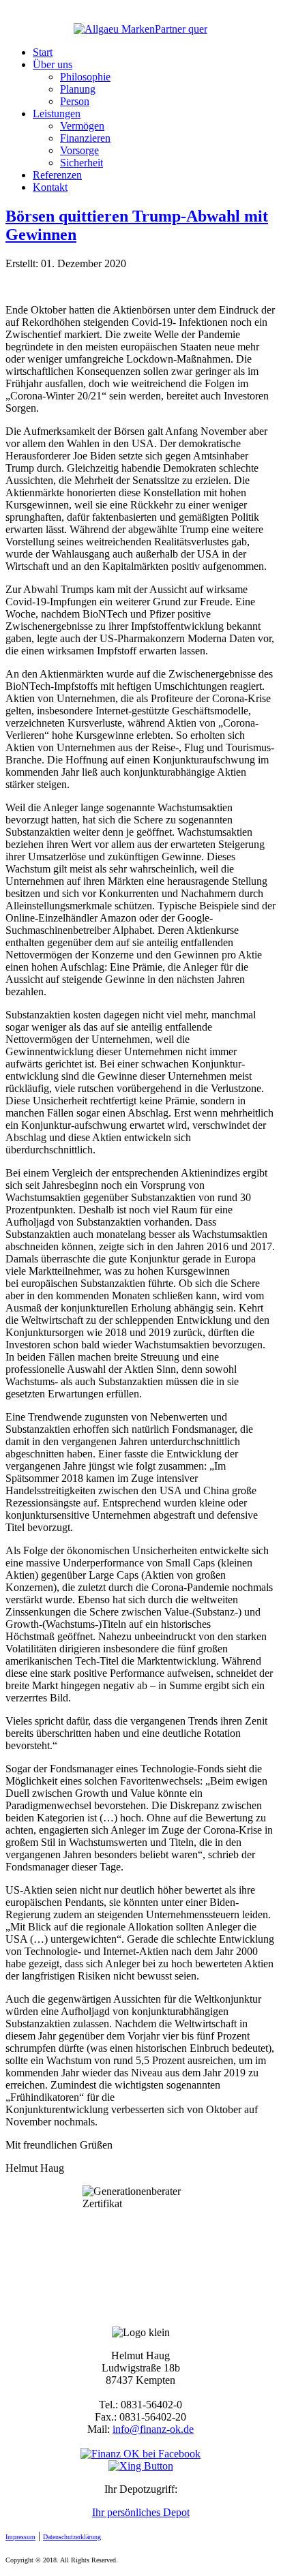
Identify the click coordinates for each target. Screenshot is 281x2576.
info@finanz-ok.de (153, 2429)
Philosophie (85, 77)
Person (75, 101)
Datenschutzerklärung (72, 2537)
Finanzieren (85, 138)
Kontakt (50, 187)
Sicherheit (82, 163)
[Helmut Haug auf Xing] (141, 2466)
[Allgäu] (140, 29)
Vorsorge (79, 150)
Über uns (53, 64)
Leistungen (57, 113)
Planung (78, 89)
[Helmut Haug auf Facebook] (140, 2454)
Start (43, 52)
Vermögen (82, 126)
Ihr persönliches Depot (141, 2512)
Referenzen (57, 175)
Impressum (20, 2537)
